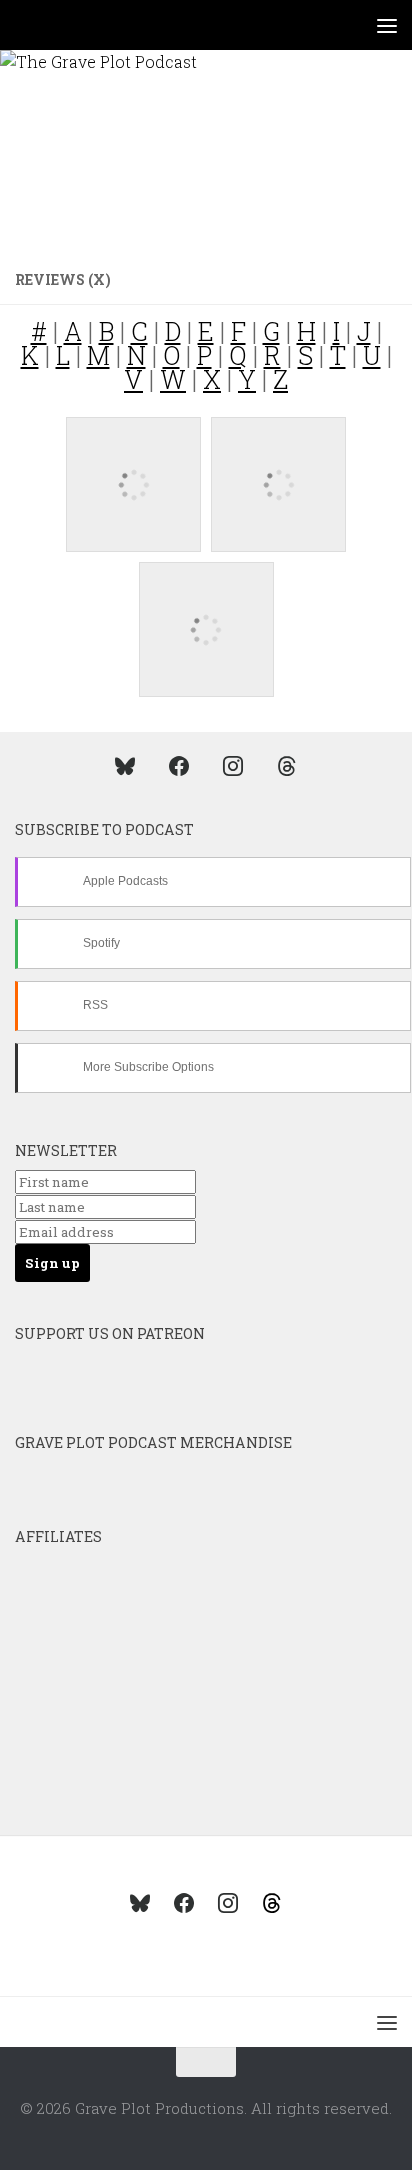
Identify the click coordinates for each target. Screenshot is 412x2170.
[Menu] (387, 25)
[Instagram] (233, 765)
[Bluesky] (125, 765)
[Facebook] (179, 765)
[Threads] (287, 765)
